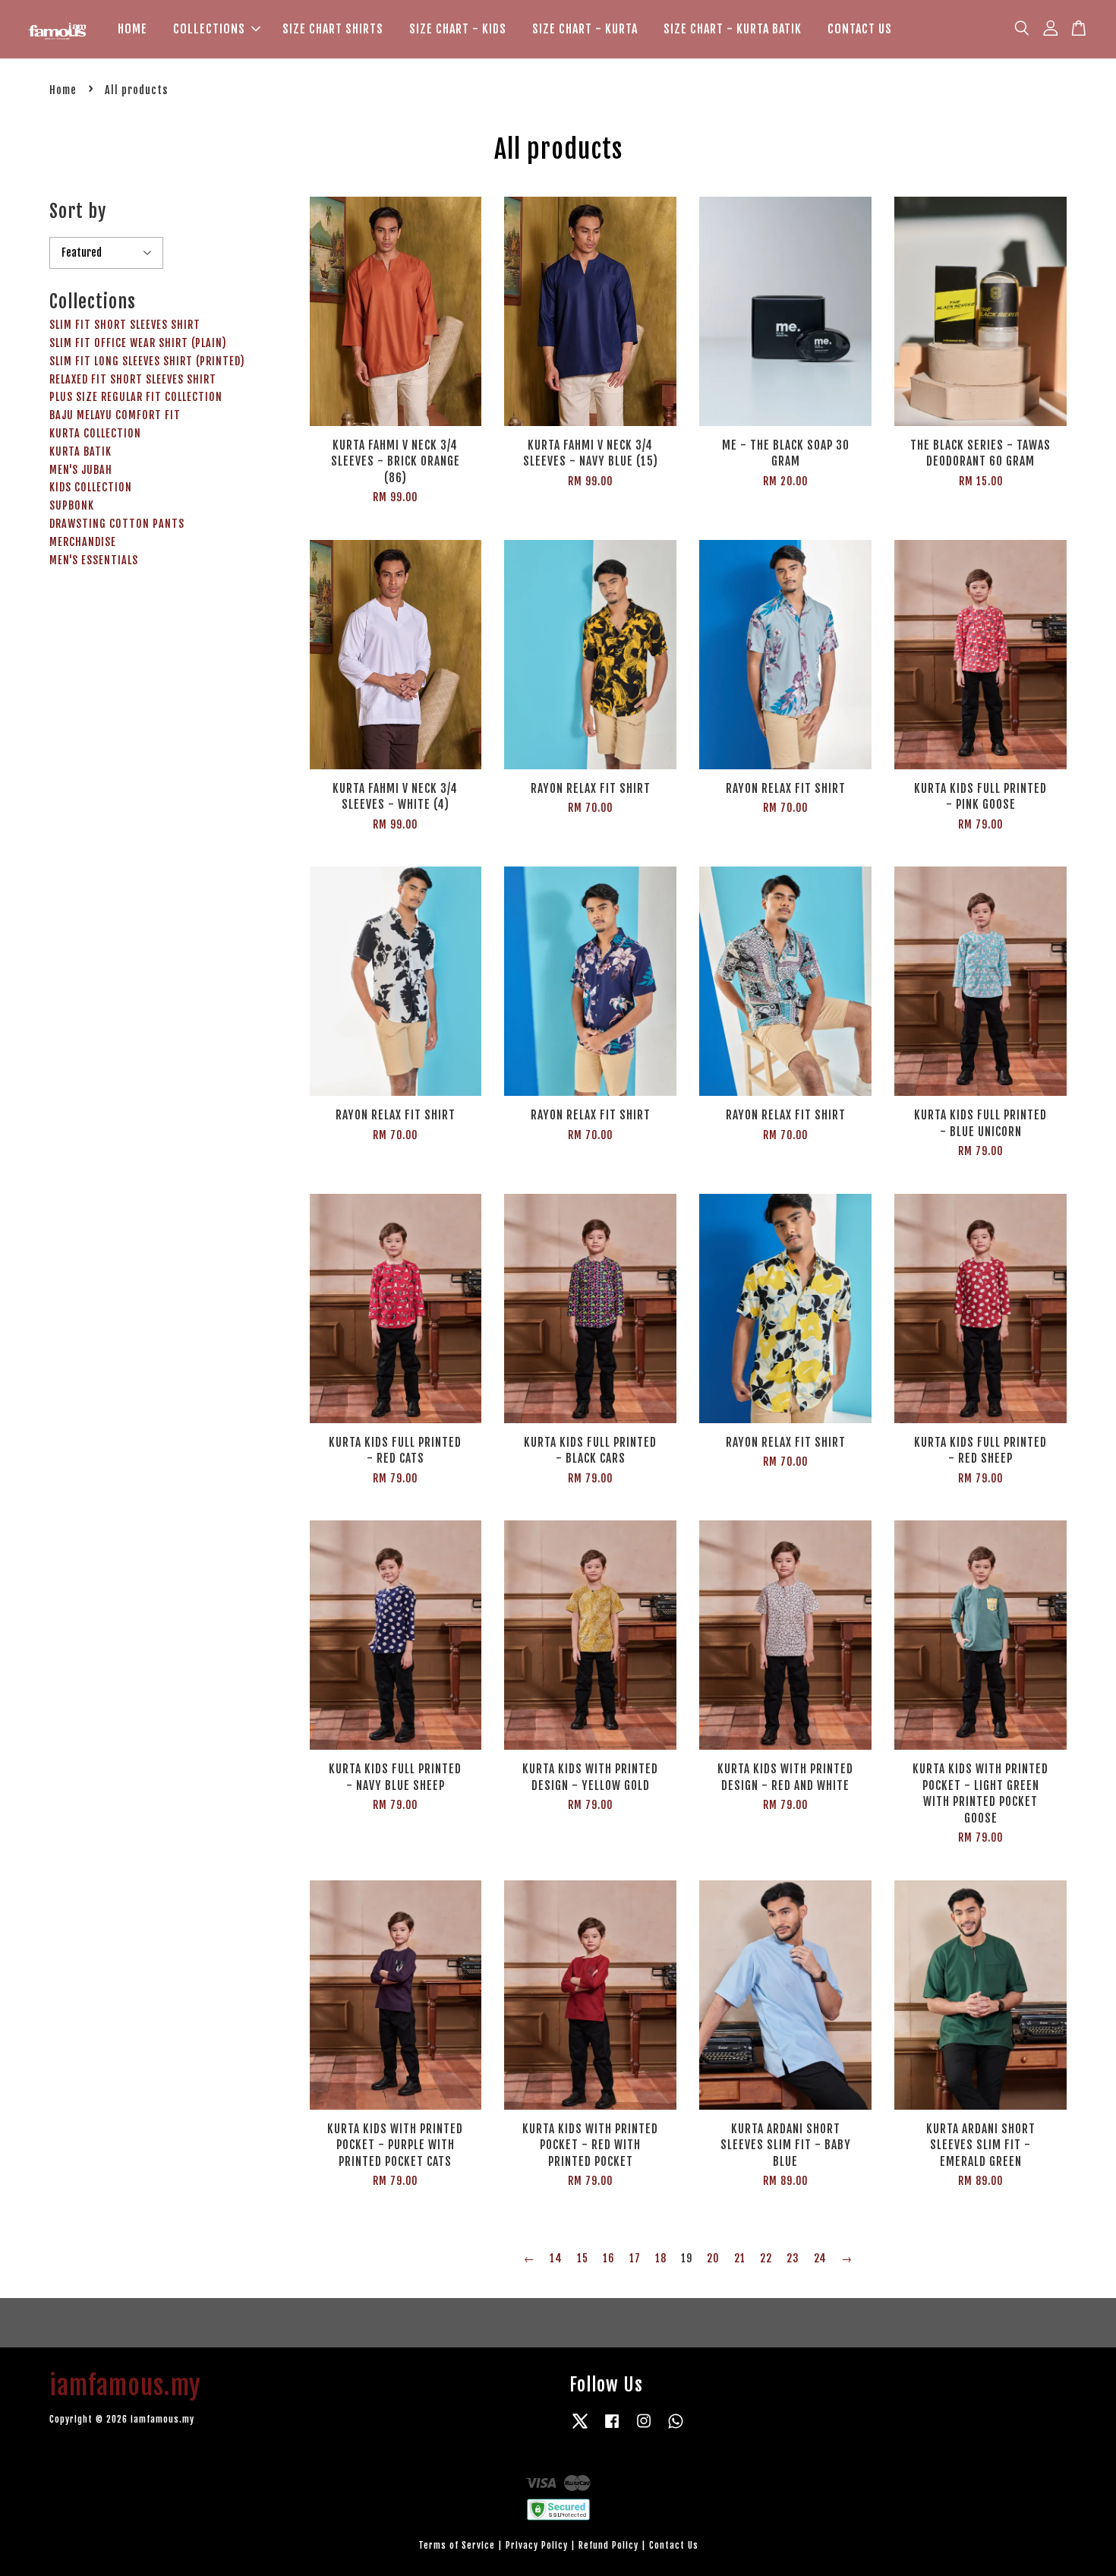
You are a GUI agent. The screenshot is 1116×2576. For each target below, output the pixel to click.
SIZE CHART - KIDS (458, 29)
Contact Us (674, 2545)
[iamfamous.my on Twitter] (580, 2428)
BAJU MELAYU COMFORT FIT (115, 415)
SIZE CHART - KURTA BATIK (733, 29)
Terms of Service (457, 2545)
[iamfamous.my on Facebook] (612, 2428)
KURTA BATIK (80, 451)
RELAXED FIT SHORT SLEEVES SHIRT (133, 379)
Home (63, 90)
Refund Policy (608, 2545)
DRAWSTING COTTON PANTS (117, 524)
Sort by (78, 211)
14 (556, 2258)
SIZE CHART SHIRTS (333, 29)
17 (635, 2258)
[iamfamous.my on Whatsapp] (676, 2428)
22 (766, 2258)
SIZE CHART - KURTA (585, 29)
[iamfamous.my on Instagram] (644, 2428)
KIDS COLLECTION (91, 487)
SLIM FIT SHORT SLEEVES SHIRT (125, 325)
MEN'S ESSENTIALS (94, 560)
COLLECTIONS (209, 29)
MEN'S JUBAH (81, 470)
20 (713, 2258)
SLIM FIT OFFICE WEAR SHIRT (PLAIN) (138, 343)
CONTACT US (860, 29)
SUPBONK (72, 505)
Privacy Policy (537, 2545)
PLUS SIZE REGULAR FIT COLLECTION (136, 397)
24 (820, 2258)
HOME (132, 29)
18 (661, 2258)
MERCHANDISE (83, 542)
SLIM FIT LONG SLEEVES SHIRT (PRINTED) (147, 361)
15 (583, 2258)
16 (609, 2258)
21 (740, 2258)
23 (793, 2258)
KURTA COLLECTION (95, 433)
